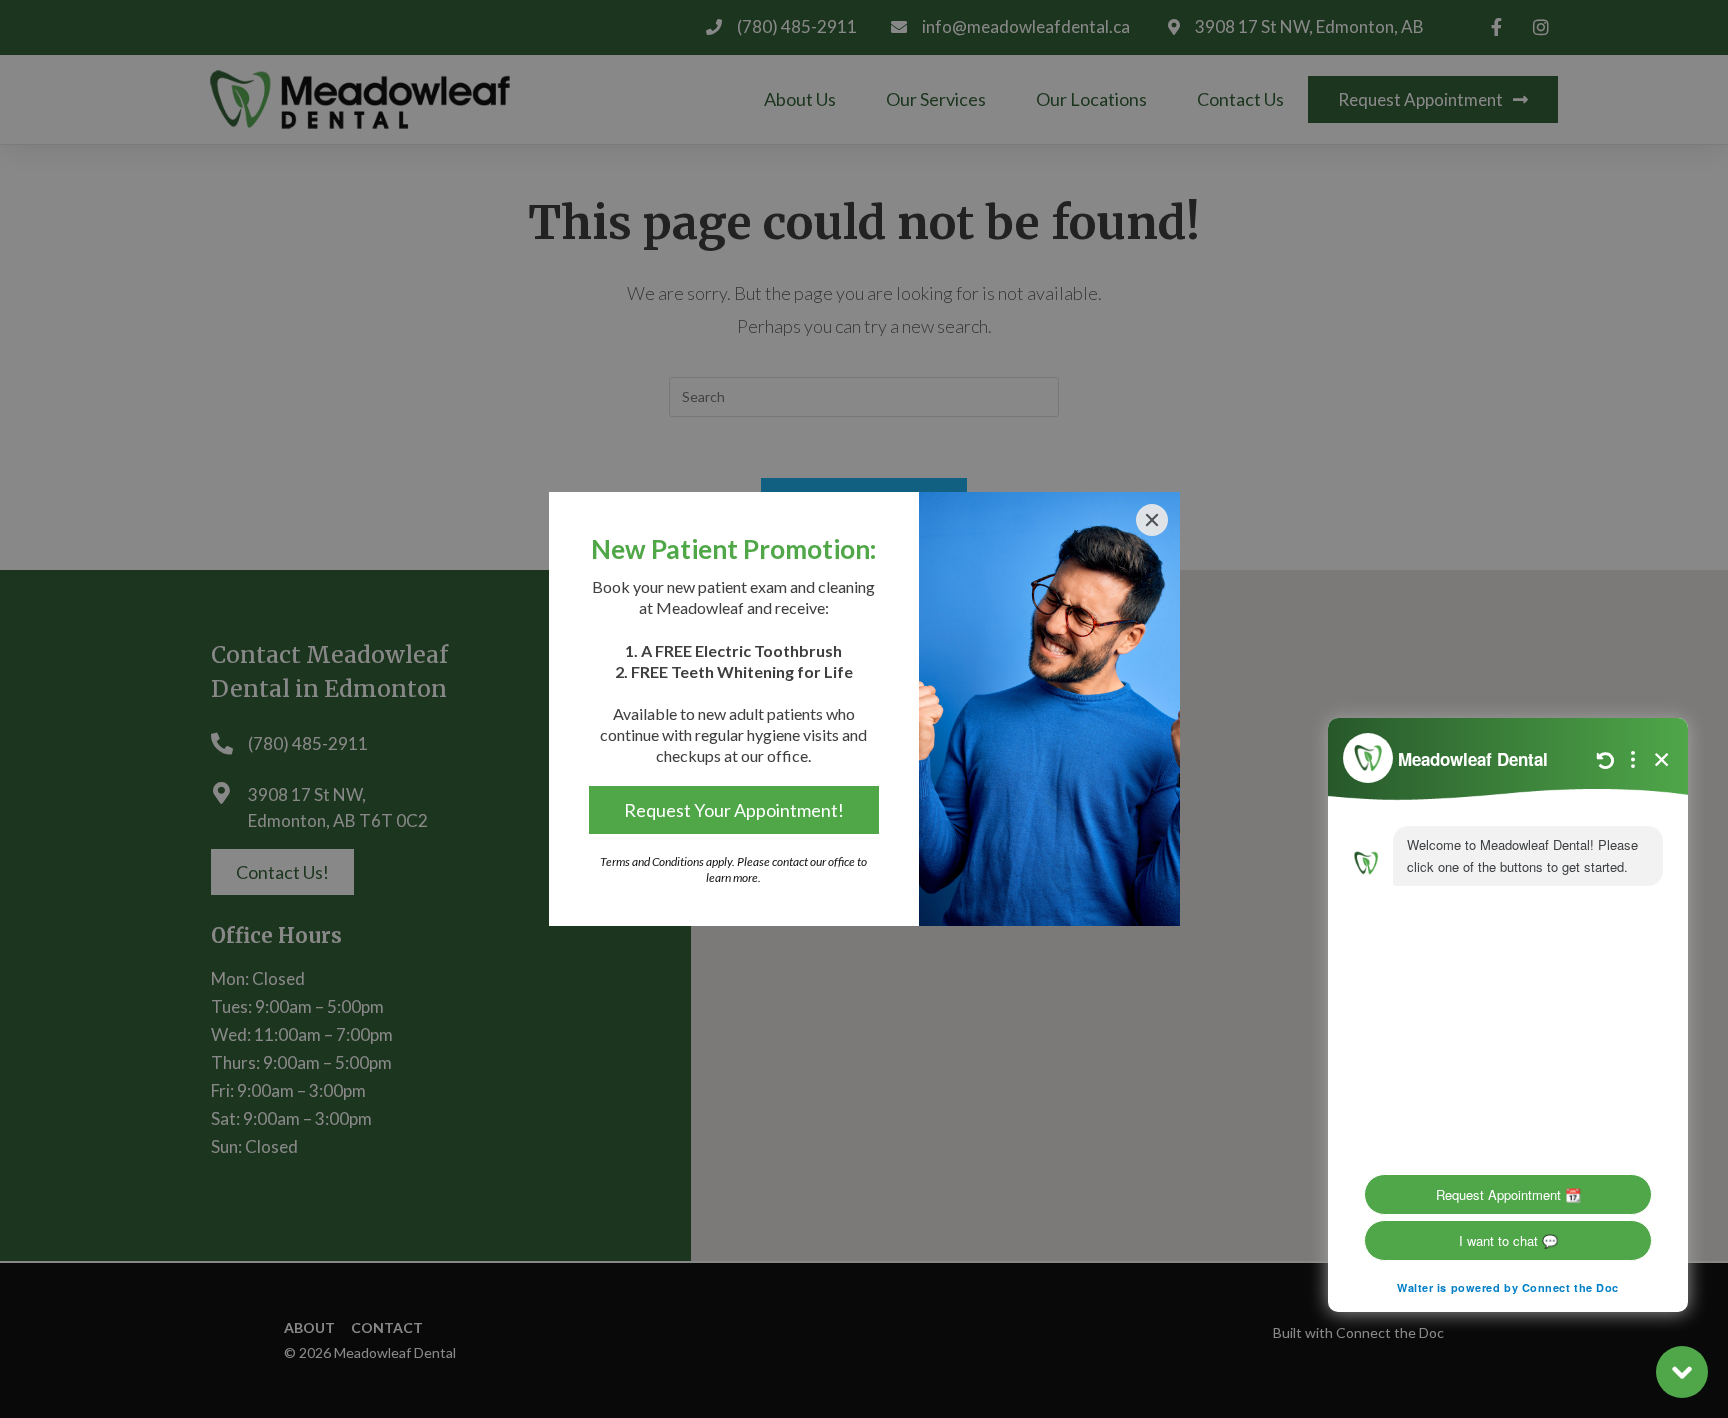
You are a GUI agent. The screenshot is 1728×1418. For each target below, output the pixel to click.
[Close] (1152, 520)
